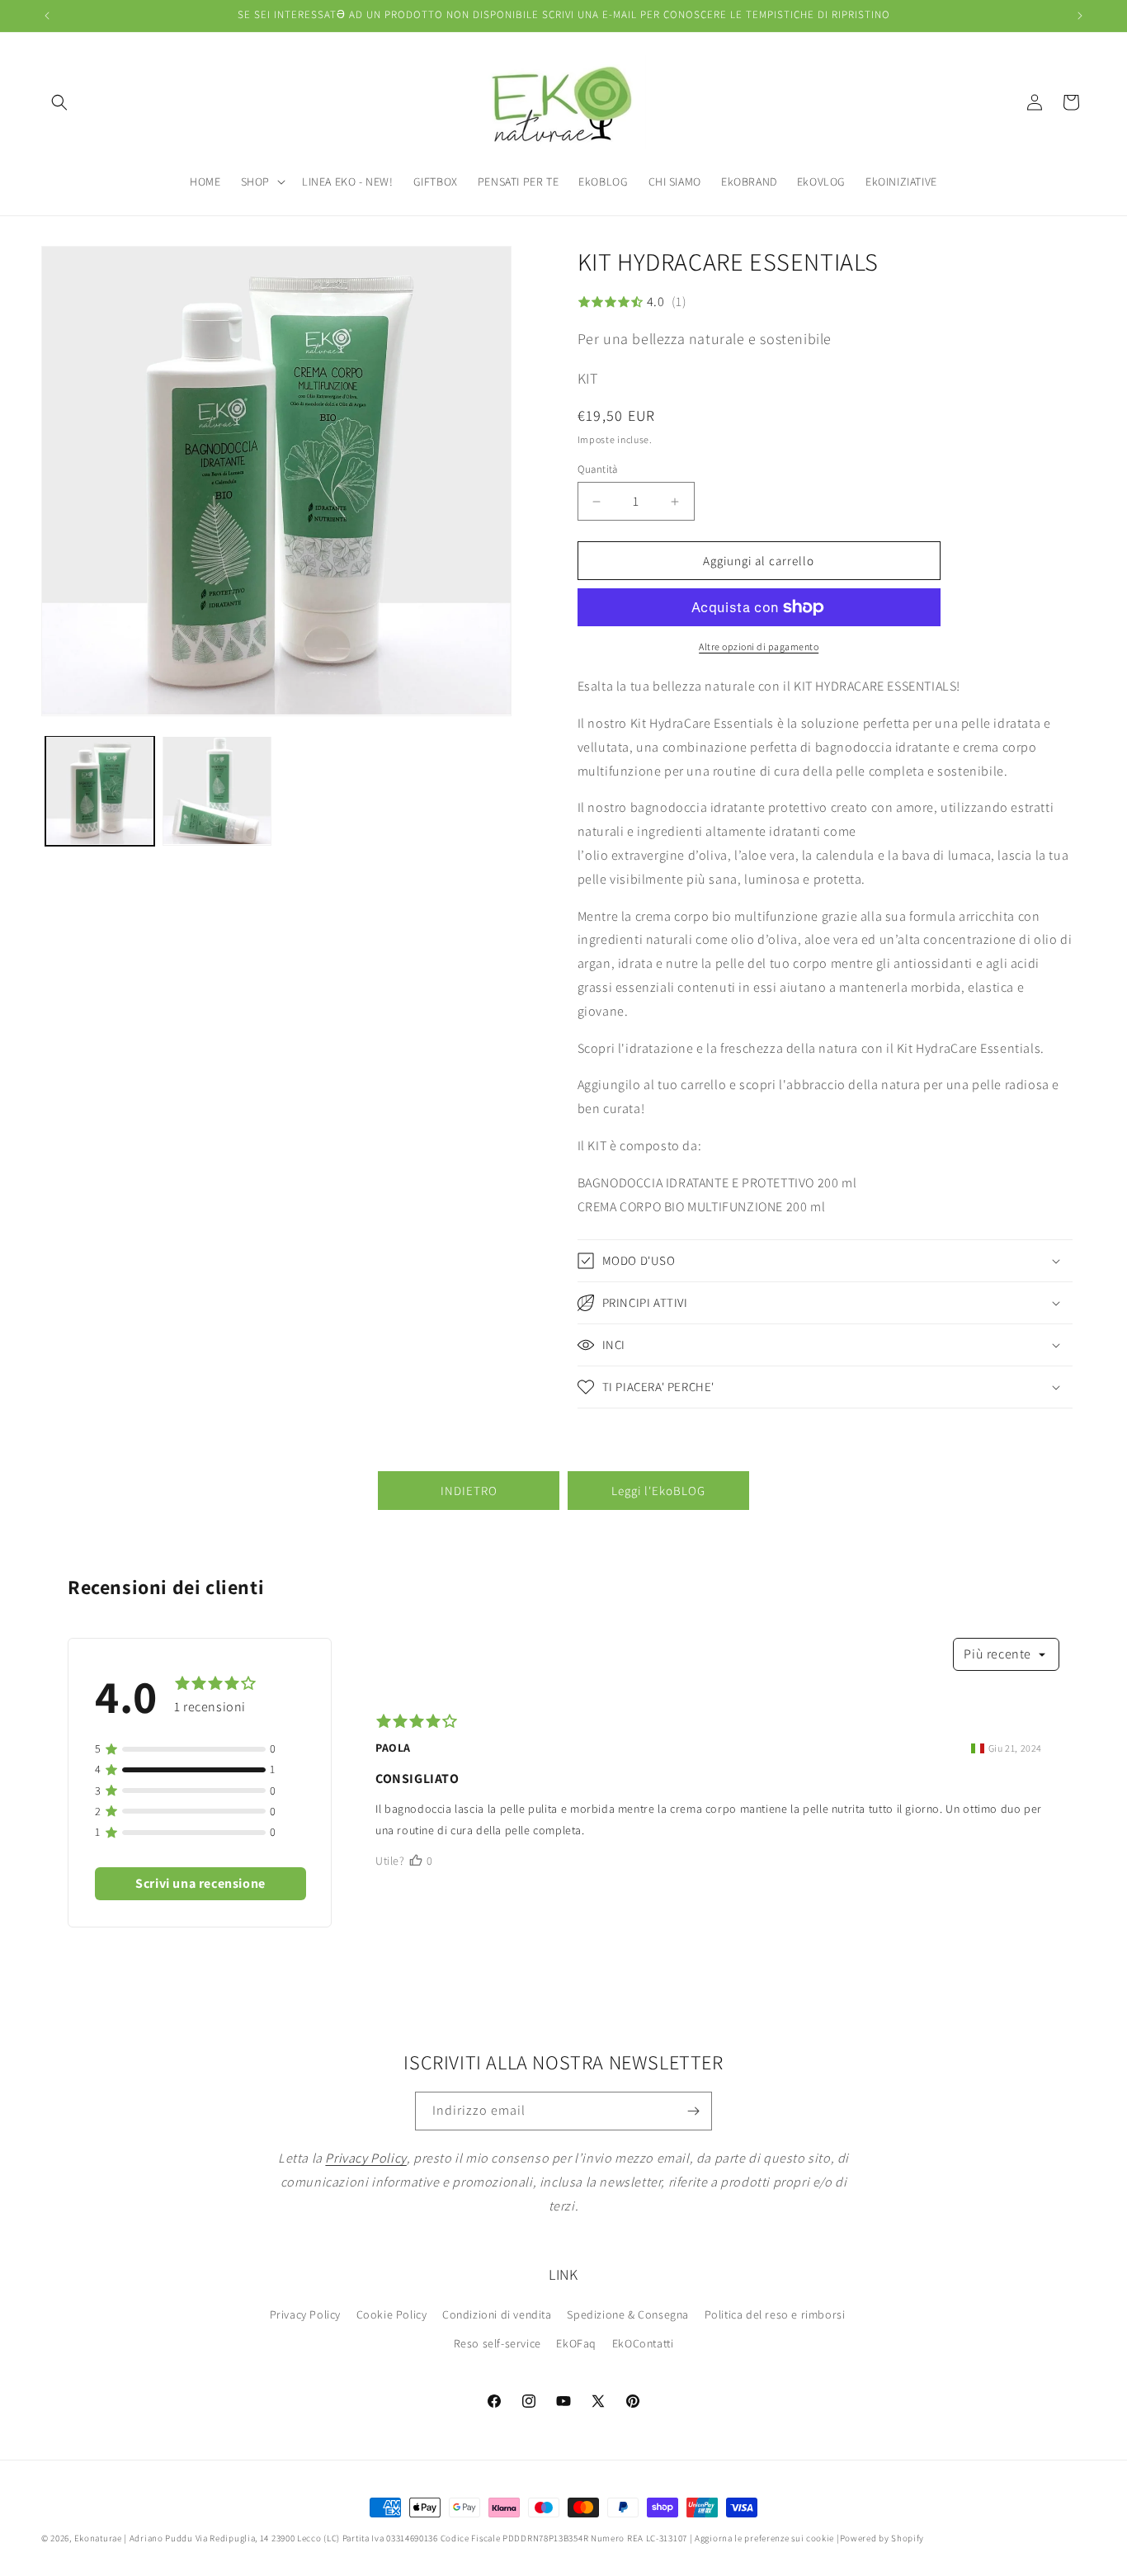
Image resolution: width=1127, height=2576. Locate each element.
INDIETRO (469, 1491)
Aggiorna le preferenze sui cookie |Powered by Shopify (809, 2538)
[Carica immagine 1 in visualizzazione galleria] (100, 790)
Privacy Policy (305, 2314)
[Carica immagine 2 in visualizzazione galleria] (217, 790)
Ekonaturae (98, 2538)
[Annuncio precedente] (47, 16)
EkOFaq (576, 2343)
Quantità (598, 469)
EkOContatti (643, 2343)
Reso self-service (497, 2343)
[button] (59, 102)
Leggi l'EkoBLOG (658, 1491)
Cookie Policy (392, 2314)
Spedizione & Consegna (628, 2314)
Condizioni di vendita (497, 2314)
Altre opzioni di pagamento (759, 646)
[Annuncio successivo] (1080, 16)
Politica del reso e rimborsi (775, 2314)
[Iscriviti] (693, 2111)
